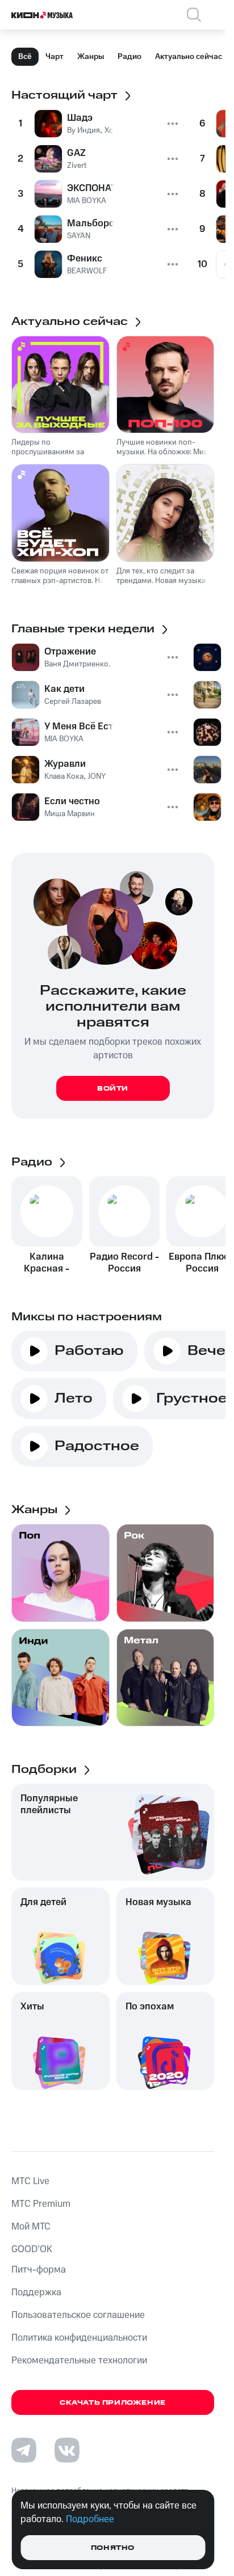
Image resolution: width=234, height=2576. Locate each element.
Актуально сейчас (189, 57)
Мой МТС (31, 2227)
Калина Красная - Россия (47, 1262)
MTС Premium (41, 2204)
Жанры (91, 57)
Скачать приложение (113, 2403)
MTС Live (30, 2181)
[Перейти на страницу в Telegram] (24, 2450)
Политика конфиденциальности (79, 2338)
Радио (129, 57)
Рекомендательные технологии (79, 2360)
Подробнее (90, 2519)
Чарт (55, 57)
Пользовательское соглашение (78, 2315)
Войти (113, 1089)
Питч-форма (39, 2270)
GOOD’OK (32, 2249)
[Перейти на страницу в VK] (67, 2450)
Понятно (113, 2548)
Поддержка (36, 2292)
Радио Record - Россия (124, 1262)
